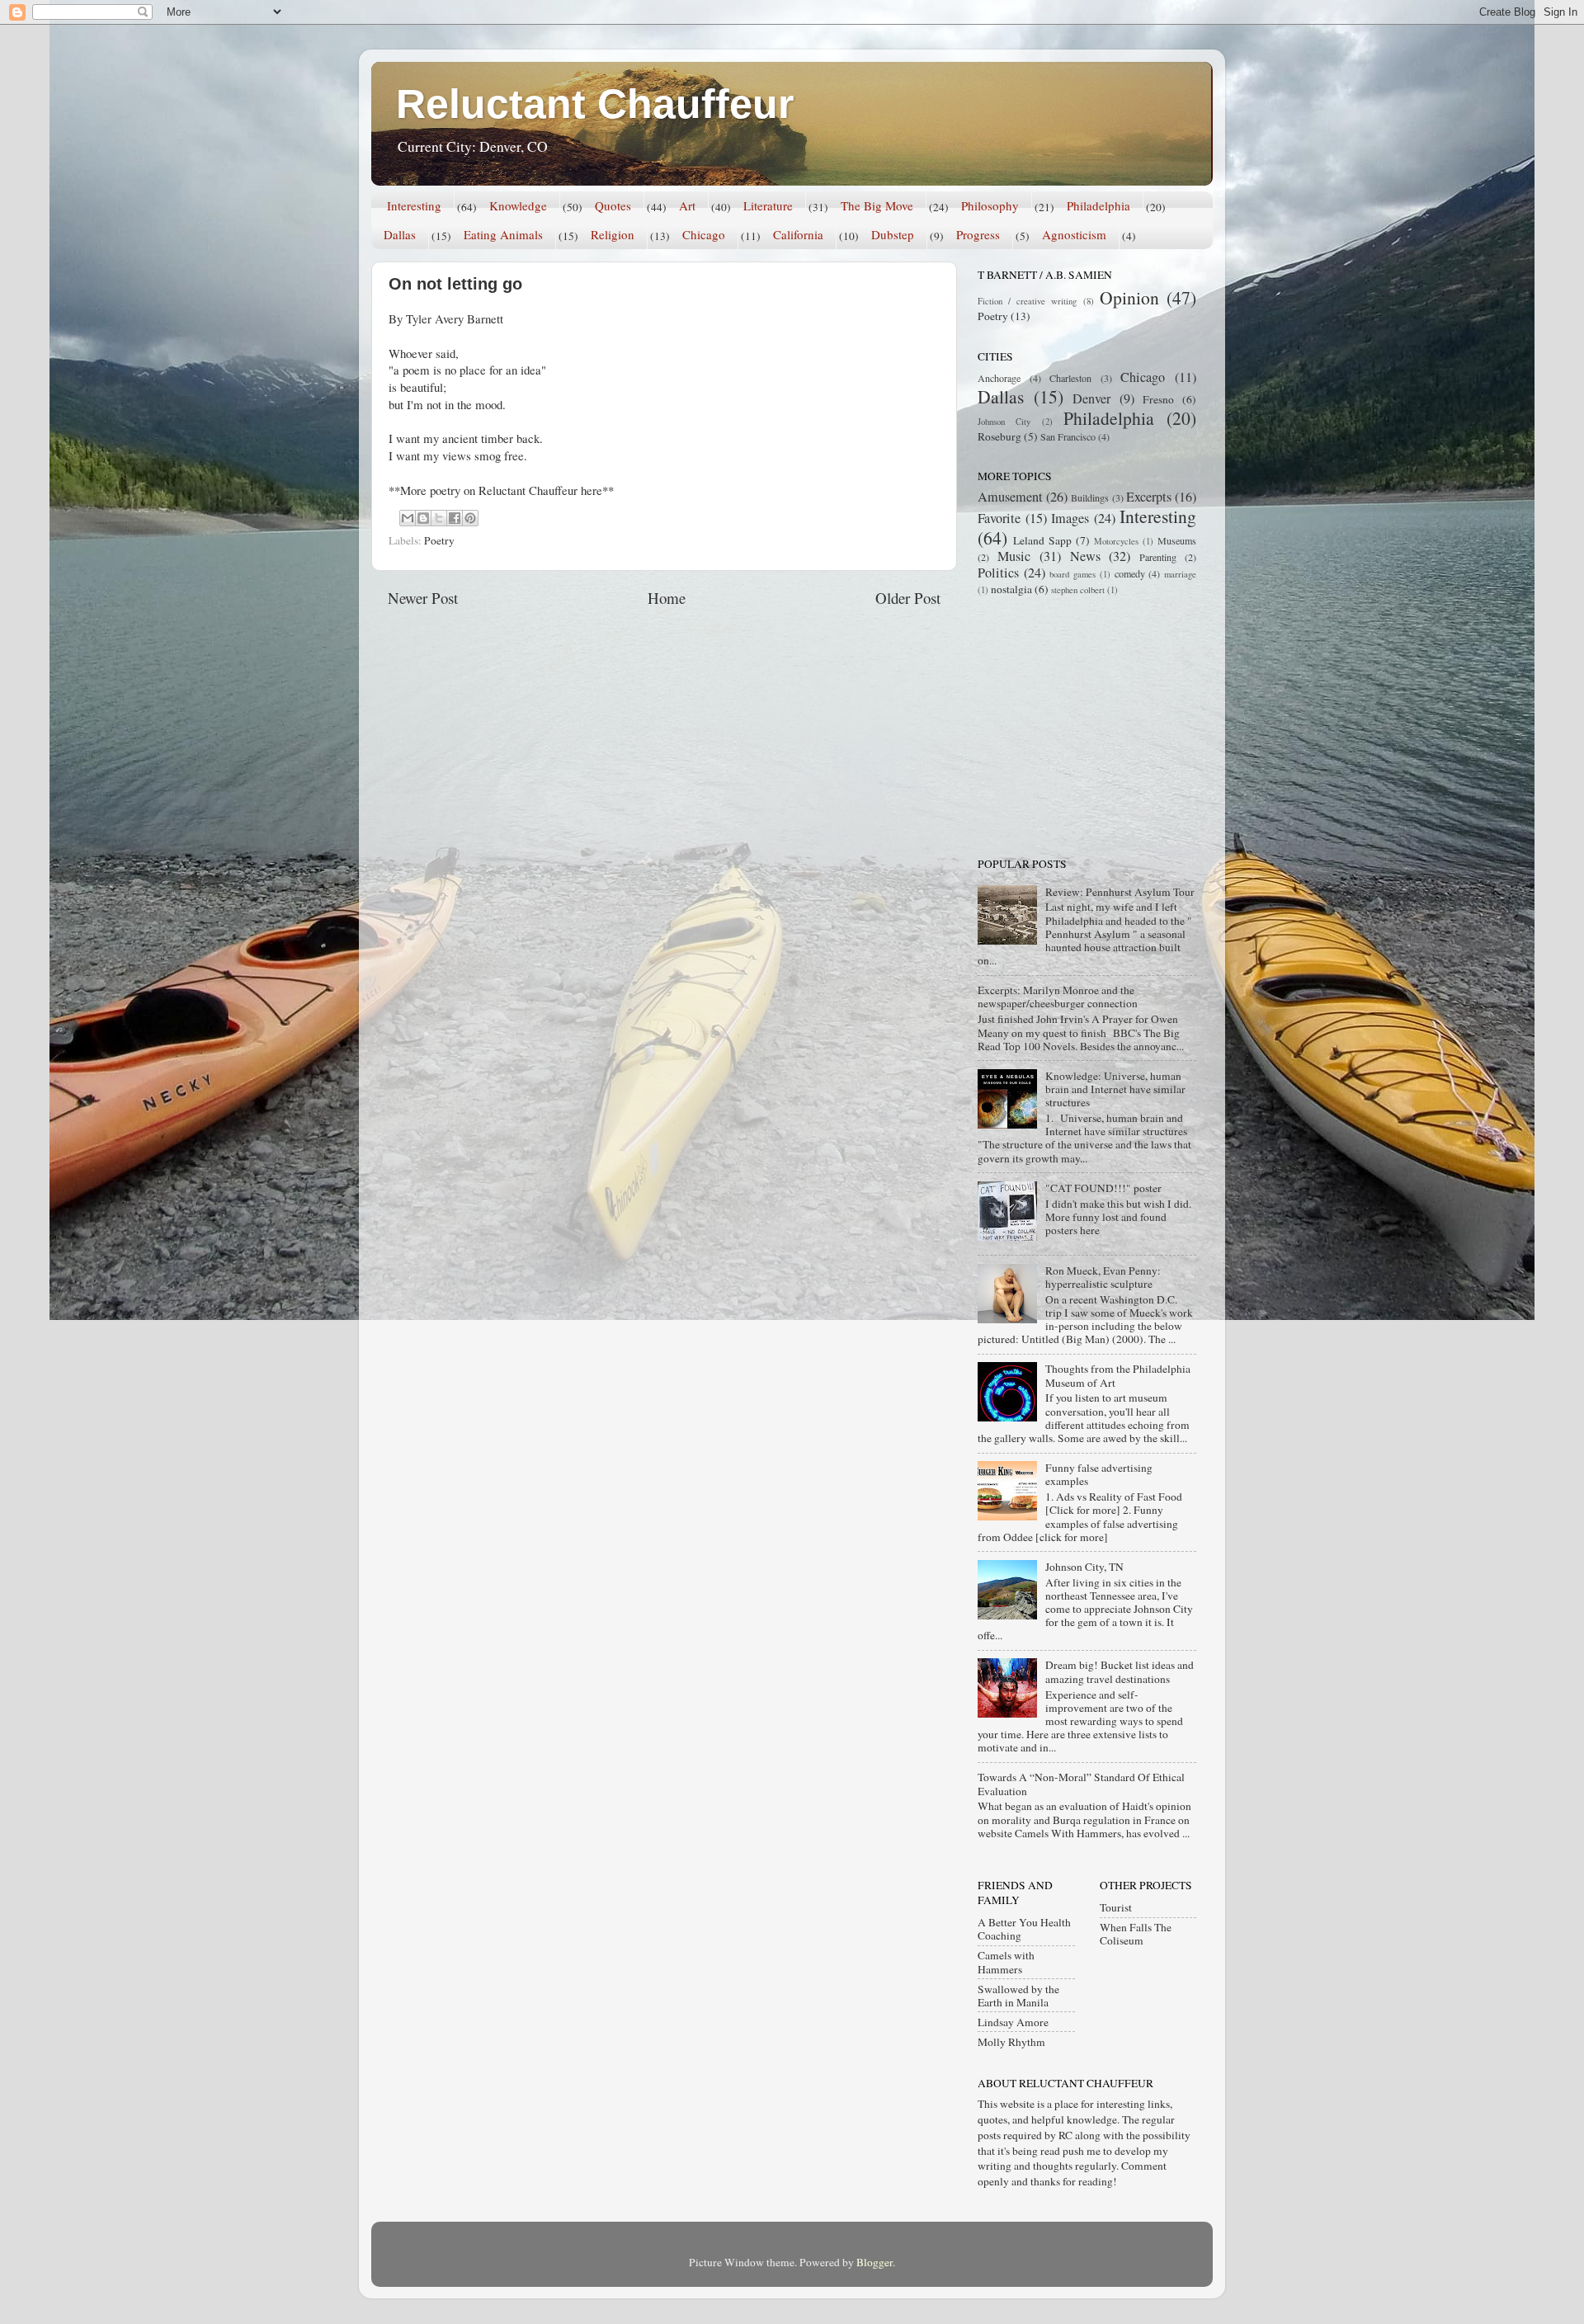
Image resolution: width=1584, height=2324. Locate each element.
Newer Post (423, 598)
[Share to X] (439, 518)
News (1085, 556)
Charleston (1070, 378)
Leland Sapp (1042, 540)
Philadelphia (1098, 205)
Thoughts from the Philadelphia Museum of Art (1118, 1375)
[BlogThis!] (423, 518)
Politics (998, 573)
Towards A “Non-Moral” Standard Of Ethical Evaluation (1081, 1784)
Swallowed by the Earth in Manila (1018, 1996)
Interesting (414, 205)
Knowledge (518, 205)
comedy (1130, 573)
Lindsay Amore (1013, 2022)
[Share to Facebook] (455, 518)
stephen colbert (1078, 590)
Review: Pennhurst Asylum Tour (1120, 892)
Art (687, 205)
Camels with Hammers (1006, 1962)
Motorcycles (1116, 541)
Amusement (1010, 497)
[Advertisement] (1081, 725)
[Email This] (408, 518)
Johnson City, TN (1084, 1567)
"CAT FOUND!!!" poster (1103, 1188)
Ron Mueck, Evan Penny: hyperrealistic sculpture (1103, 1277)
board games (1072, 574)
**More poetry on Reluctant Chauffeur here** (501, 490)
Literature (768, 205)
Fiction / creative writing (1028, 301)
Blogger (874, 2262)
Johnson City (1004, 422)
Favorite (999, 518)
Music (1014, 556)
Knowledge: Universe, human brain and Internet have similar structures (1115, 1089)
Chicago (704, 234)
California (798, 234)
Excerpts (1149, 497)
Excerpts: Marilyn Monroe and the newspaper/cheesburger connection (1058, 997)
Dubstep (893, 234)
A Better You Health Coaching (1024, 1929)
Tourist (1116, 1907)
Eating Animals (503, 234)
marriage (1180, 574)
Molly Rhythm (1011, 2042)
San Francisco (1068, 436)
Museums (1177, 540)
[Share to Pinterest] (470, 518)
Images (1070, 518)
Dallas (400, 234)
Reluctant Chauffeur (595, 104)
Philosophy (990, 205)
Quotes (613, 205)
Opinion (1129, 297)
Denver (1091, 398)
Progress (978, 234)
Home (667, 598)
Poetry (439, 540)
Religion (613, 234)
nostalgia (1011, 589)
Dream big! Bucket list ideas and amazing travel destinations (1120, 1671)
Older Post (908, 598)
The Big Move (877, 205)
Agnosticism (1074, 234)
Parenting (1158, 557)
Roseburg (999, 436)
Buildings (1090, 497)
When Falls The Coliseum (1136, 1934)
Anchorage (999, 378)
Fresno (1158, 399)
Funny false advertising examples (1099, 1474)
